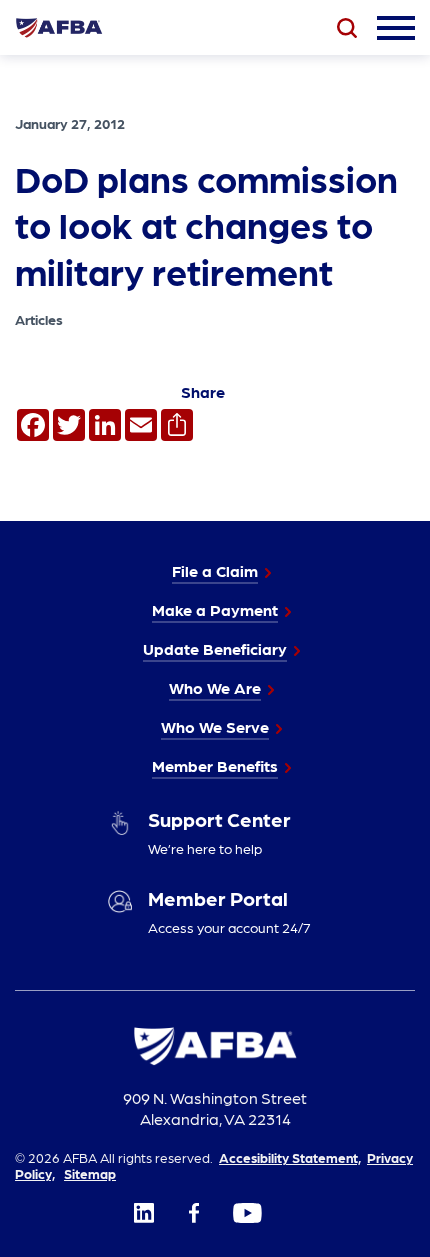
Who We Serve (215, 726)
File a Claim (215, 570)
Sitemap (90, 1173)
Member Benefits (215, 765)
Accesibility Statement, (290, 1157)
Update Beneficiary (215, 648)
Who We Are (215, 687)
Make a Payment (215, 609)
